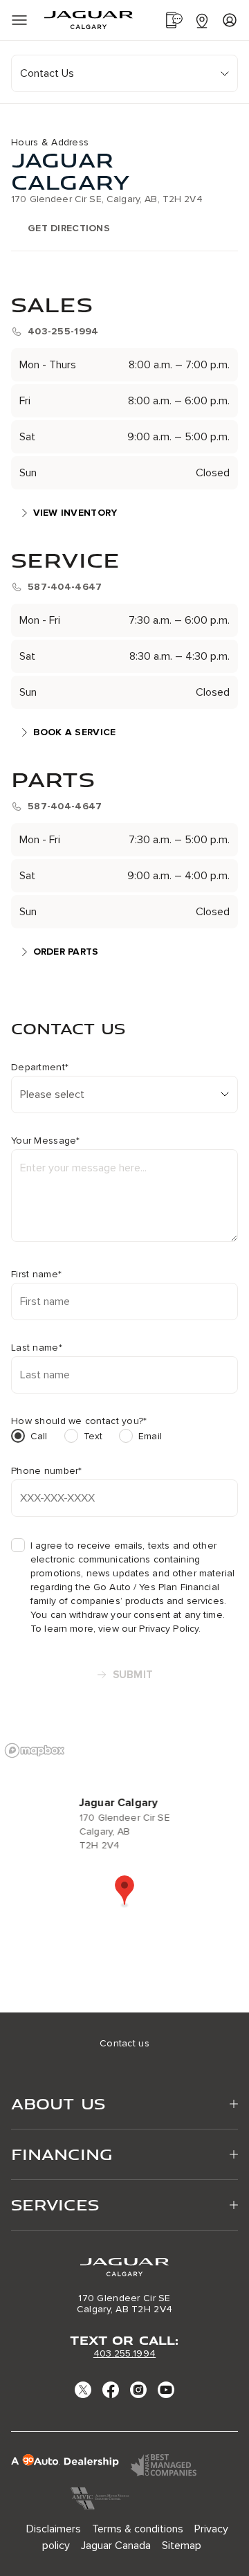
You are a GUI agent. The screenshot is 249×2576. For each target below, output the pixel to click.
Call (39, 1436)
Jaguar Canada (116, 2546)
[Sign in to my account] (230, 20)
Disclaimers (54, 2529)
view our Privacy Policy (148, 1629)
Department (40, 1068)
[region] (124, 1874)
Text (93, 1436)
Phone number (47, 1471)
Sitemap (182, 2546)
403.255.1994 (124, 2353)
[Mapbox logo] (35, 1750)
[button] (124, 1891)
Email (150, 1436)
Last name (37, 1348)
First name (36, 1275)
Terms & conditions (138, 2529)
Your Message (46, 1141)
